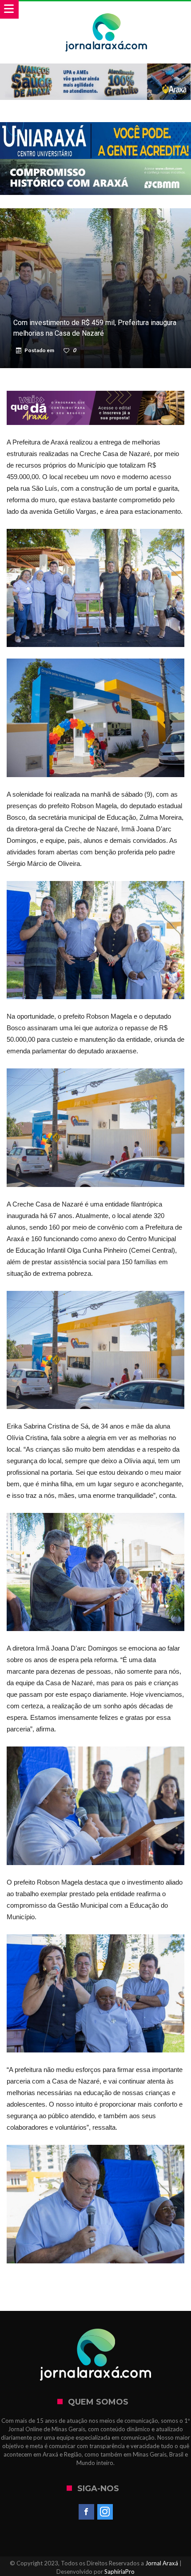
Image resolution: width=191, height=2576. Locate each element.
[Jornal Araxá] (106, 10)
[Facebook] (86, 2512)
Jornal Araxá (162, 2563)
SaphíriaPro (119, 2572)
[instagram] (105, 2512)
